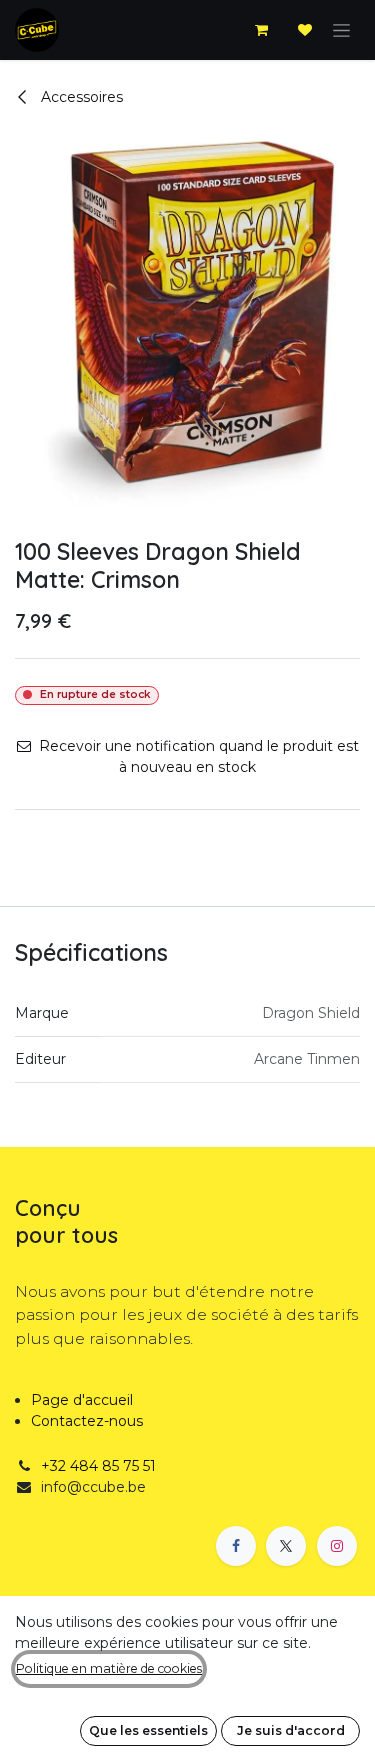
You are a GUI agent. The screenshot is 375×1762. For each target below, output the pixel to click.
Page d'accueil (82, 1400)
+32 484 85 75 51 (98, 1466)
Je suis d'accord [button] (291, 1730)
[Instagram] (337, 1546)
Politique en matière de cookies (109, 1668)
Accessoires (80, 97)
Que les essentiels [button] (148, 1730)
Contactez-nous (87, 1421)
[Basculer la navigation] (341, 30)
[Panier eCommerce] (261, 30)
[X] (286, 1546)
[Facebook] (236, 1546)
